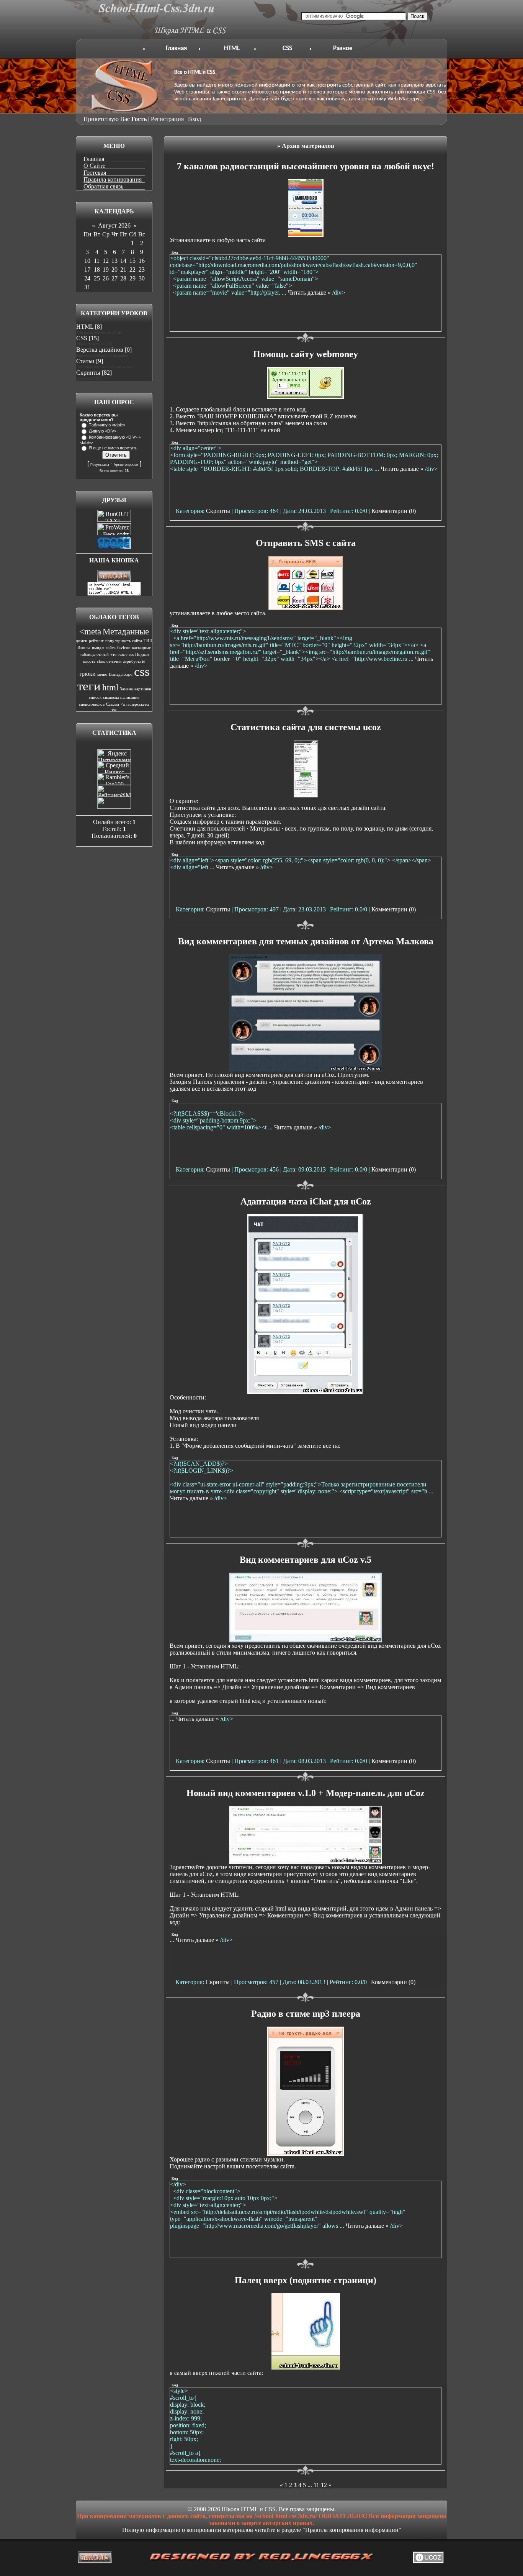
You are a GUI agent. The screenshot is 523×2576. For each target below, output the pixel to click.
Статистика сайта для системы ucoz (306, 727)
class (101, 661)
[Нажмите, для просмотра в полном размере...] (306, 1069)
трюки (87, 674)
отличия (114, 661)
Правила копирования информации (352, 2530)
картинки (143, 689)
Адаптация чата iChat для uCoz (306, 1201)
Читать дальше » (309, 293)
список (95, 697)
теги (89, 686)
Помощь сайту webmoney (306, 354)
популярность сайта (124, 641)
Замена (126, 689)
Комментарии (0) (394, 511)
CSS (287, 48)
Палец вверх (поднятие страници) (306, 2280)
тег (114, 709)
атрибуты (132, 661)
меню (102, 674)
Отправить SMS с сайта (306, 543)
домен (82, 641)
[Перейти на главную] (163, 35)
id (144, 661)
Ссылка (113, 704)
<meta (90, 632)
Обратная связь (103, 186)
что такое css (122, 655)
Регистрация (167, 119)
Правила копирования (113, 179)
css (142, 671)
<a (123, 704)
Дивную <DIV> (103, 431)
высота (89, 661)
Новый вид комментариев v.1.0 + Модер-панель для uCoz (306, 1793)
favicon (124, 648)
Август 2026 (114, 225)
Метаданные (126, 632)
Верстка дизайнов (100, 350)
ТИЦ (148, 641)
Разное (343, 48)
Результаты (100, 465)
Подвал (142, 655)
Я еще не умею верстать (113, 448)
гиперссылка (138, 704)
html (110, 687)
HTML (232, 48)
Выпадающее (121, 674)
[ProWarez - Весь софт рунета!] (114, 533)
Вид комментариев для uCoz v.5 (306, 1560)
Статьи (85, 361)
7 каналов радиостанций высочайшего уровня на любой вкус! (306, 166)
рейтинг (96, 641)
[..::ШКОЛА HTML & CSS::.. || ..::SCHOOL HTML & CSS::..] (114, 580)
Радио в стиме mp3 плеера (306, 2014)
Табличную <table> (107, 425)
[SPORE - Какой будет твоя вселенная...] (114, 546)
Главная (176, 48)
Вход (194, 119)
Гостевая (95, 173)
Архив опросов (126, 465)
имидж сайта (104, 648)
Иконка (84, 648)
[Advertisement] (306, 314)
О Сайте (94, 166)
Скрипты (88, 373)
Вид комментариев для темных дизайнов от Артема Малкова (306, 941)
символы (111, 697)
